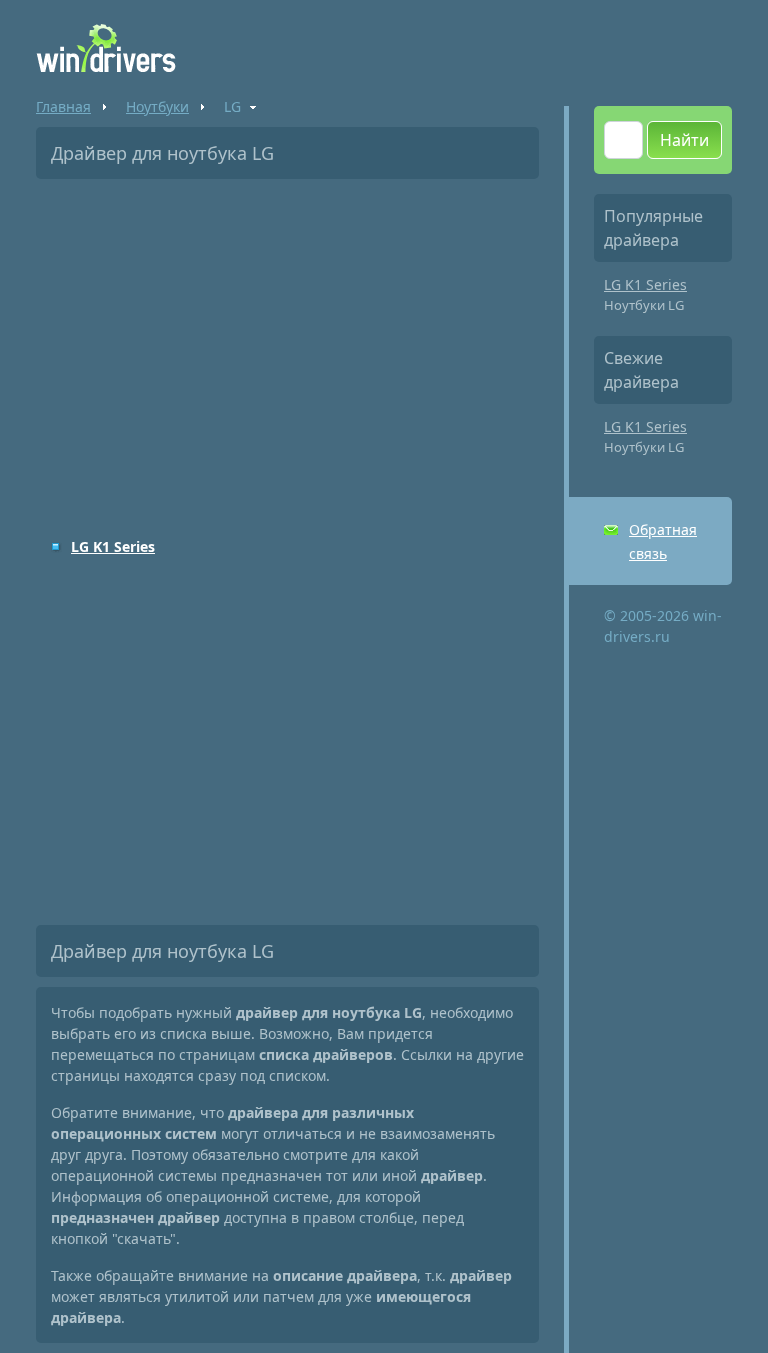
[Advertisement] (287, 344)
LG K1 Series (113, 546)
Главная (63, 106)
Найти (684, 140)
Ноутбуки (157, 106)
